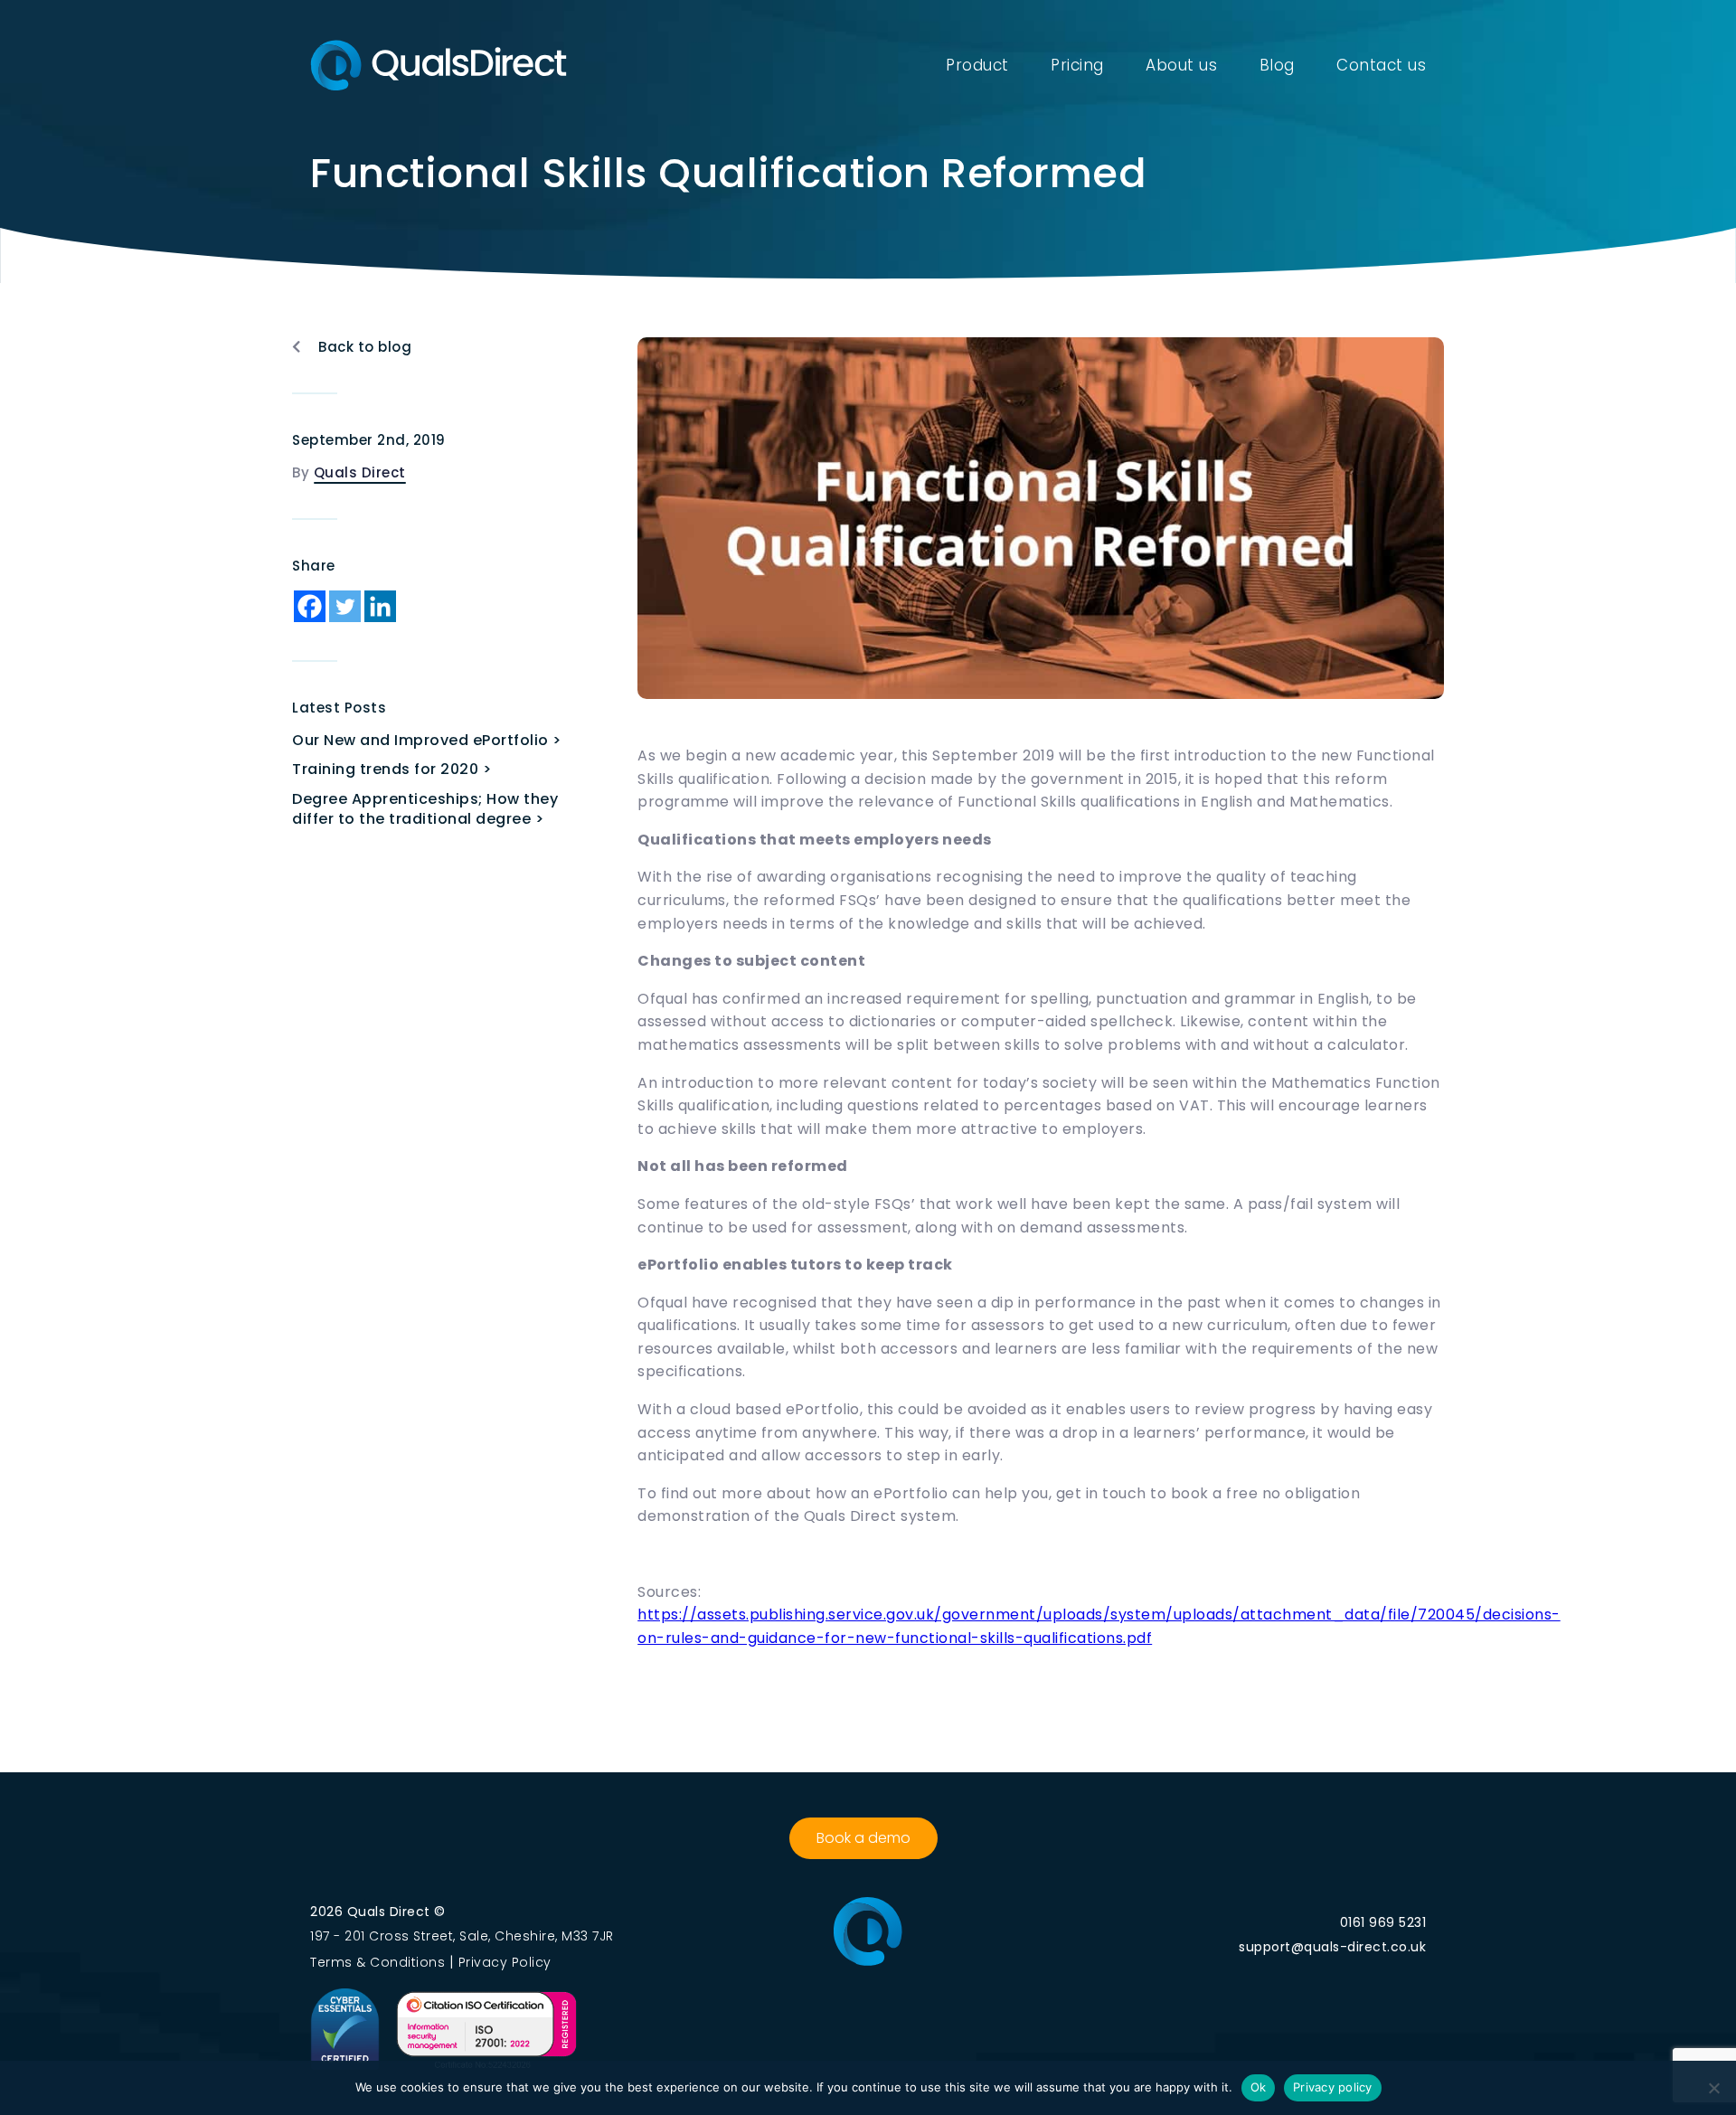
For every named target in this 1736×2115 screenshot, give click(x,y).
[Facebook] (310, 606)
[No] (1713, 2088)
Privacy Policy (505, 1962)
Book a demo (863, 1838)
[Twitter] (345, 606)
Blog (1277, 65)
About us (1181, 65)
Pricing (1077, 65)
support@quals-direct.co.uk (1332, 1947)
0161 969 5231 (1383, 1922)
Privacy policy (1333, 2087)
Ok (1259, 2087)
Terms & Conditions (377, 1962)
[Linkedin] (380, 606)
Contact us (1381, 65)
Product (977, 65)
